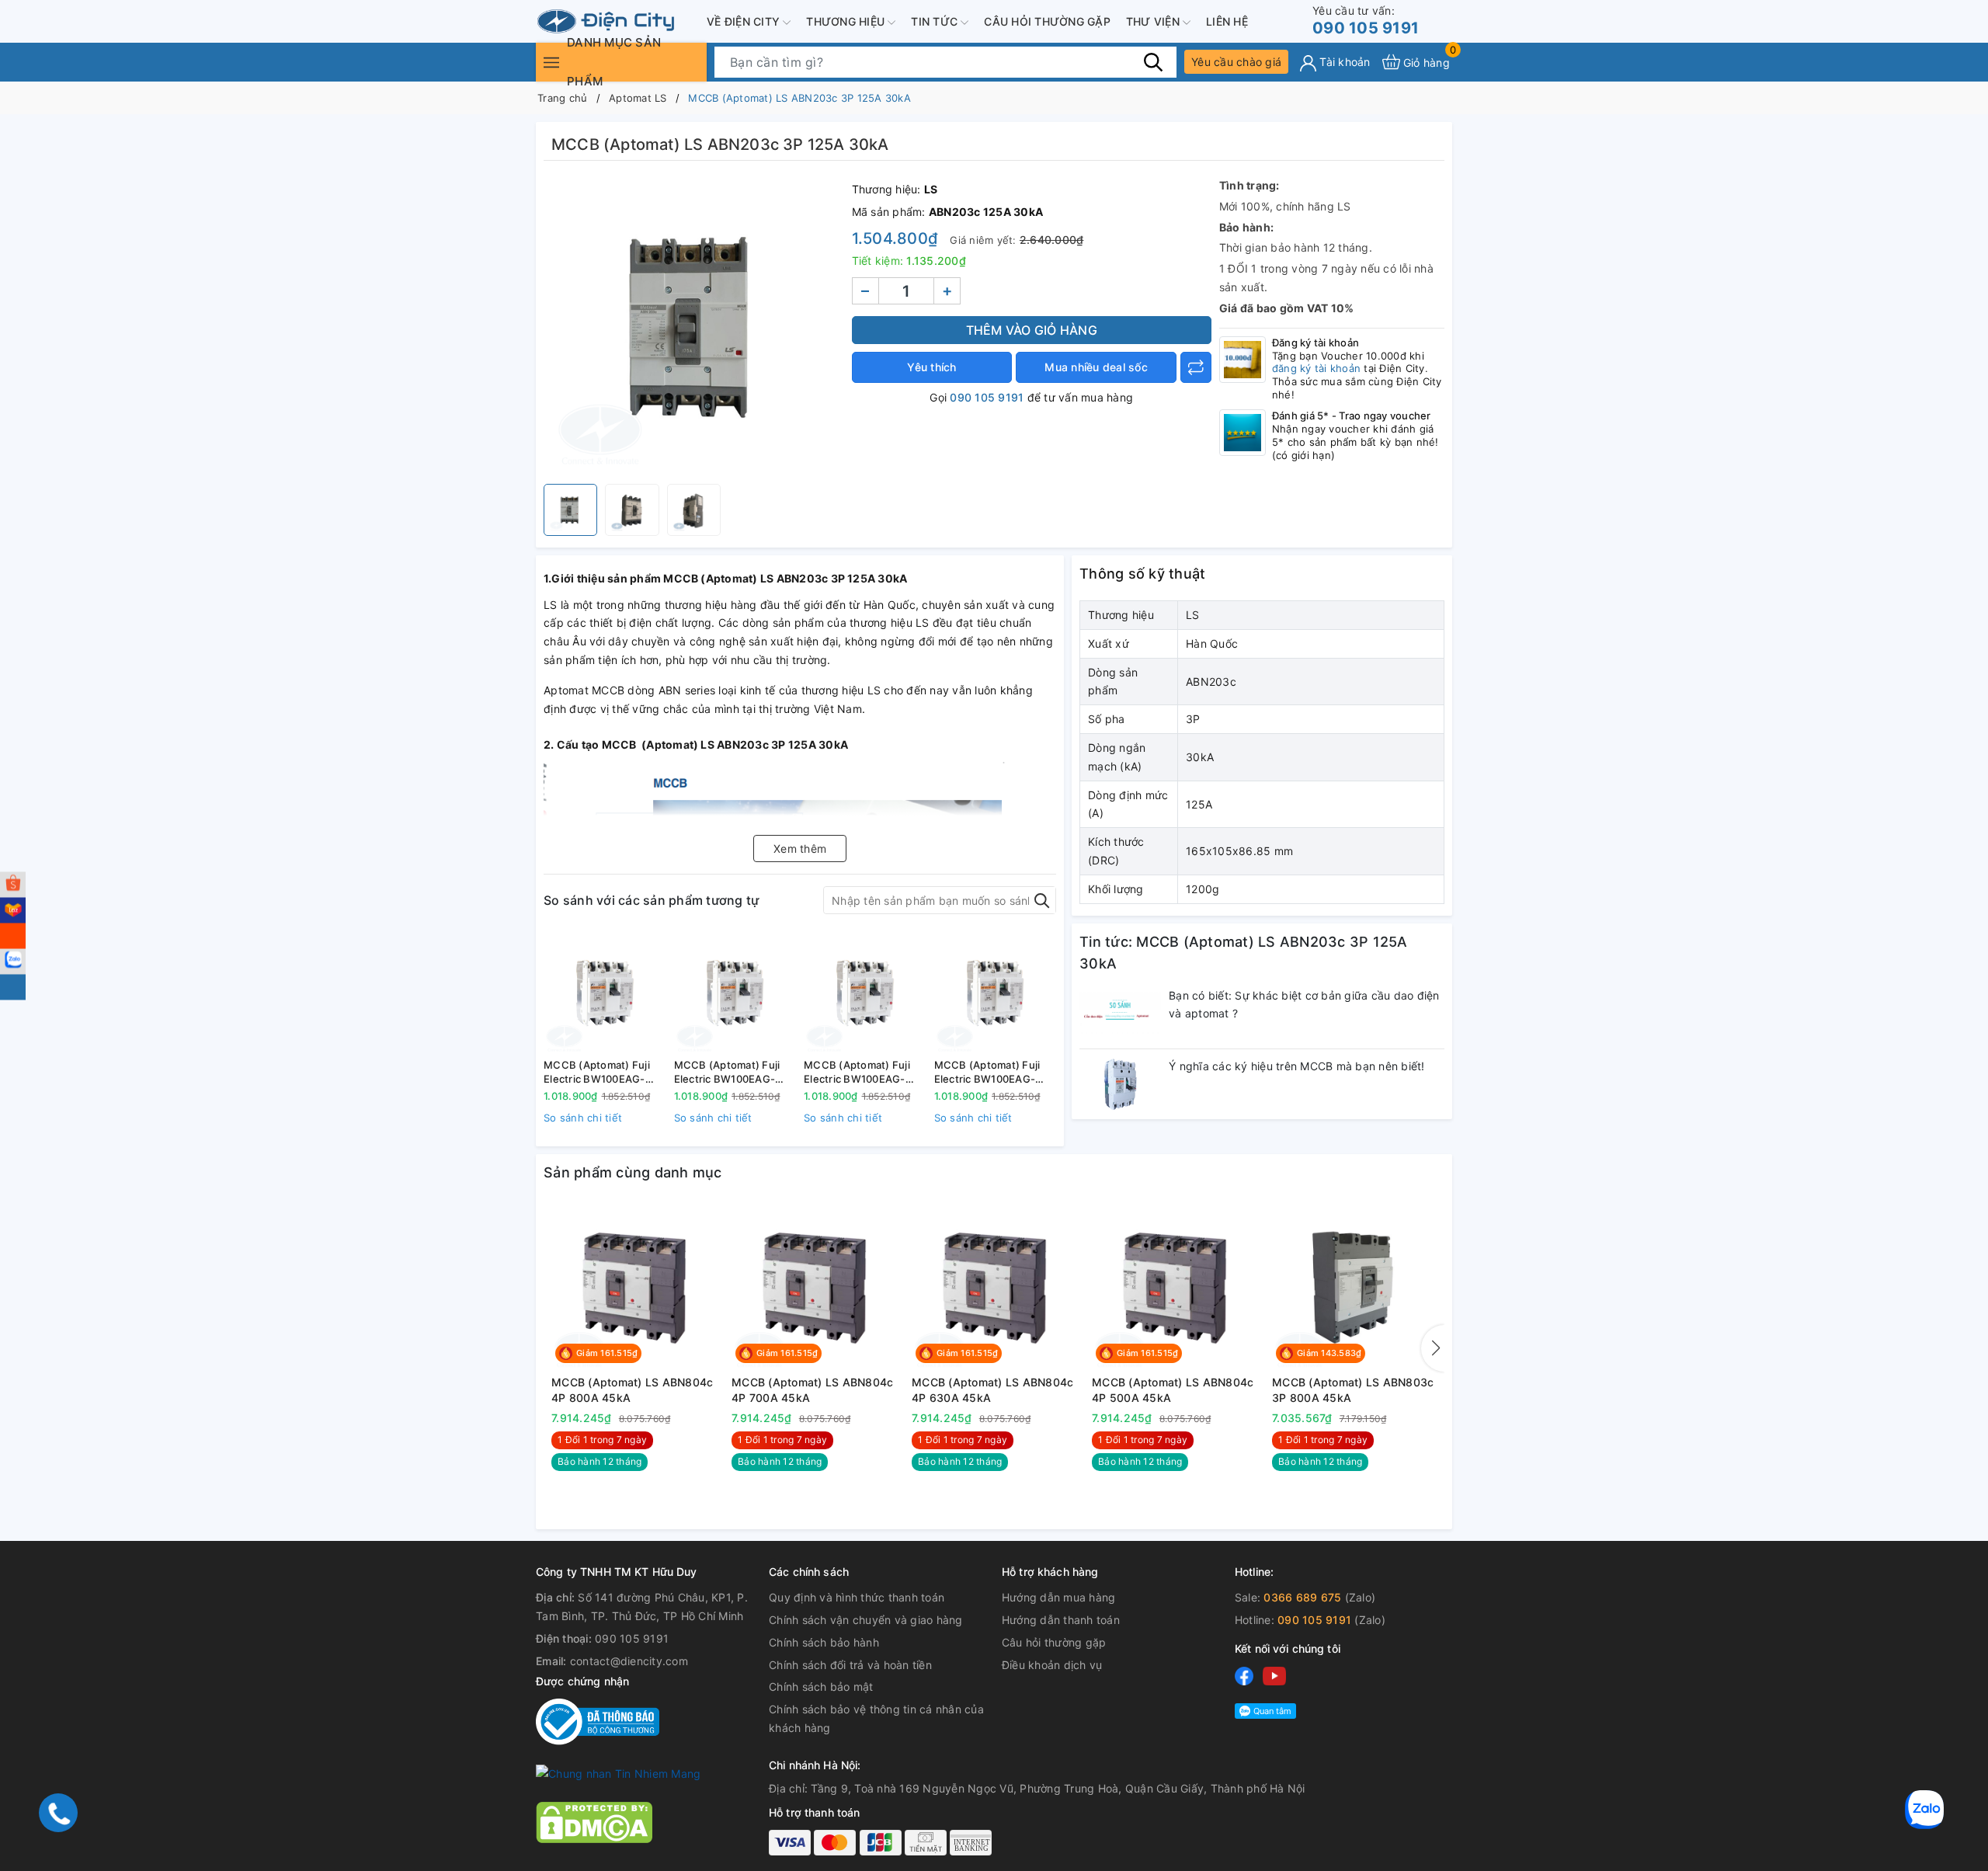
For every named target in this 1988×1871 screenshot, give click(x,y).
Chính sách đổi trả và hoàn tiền (850, 1665)
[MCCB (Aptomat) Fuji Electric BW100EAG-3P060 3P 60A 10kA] (996, 992)
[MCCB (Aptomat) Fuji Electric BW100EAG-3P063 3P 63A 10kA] (865, 992)
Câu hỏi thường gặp (1047, 21)
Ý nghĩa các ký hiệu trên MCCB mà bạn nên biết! (1297, 1066)
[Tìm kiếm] (1153, 61)
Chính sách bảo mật (821, 1687)
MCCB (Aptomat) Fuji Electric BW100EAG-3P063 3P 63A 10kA (857, 1072)
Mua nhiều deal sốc (1096, 367)
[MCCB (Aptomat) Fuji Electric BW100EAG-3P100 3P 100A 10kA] (605, 992)
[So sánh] (1196, 367)
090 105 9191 (1366, 21)
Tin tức (936, 21)
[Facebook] (1244, 1675)
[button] (1433, 1348)
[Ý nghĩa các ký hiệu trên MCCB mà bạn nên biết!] (1120, 1084)
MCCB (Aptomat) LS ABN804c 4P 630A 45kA (992, 1390)
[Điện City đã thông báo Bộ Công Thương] (598, 1721)
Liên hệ (1227, 21)
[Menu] (551, 62)
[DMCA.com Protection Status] (594, 1821)
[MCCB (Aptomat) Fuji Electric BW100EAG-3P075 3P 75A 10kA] (735, 992)
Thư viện (1154, 21)
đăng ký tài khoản (1316, 368)
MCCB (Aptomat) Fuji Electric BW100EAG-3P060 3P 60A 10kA (987, 1072)
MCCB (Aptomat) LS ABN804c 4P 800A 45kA (632, 1390)
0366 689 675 (1302, 1597)
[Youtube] (1274, 1675)
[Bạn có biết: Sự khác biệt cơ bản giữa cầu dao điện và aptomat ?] (1120, 1014)
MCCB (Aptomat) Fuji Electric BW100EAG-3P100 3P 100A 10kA (597, 1072)
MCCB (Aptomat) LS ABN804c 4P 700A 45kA (812, 1390)
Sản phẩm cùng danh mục (633, 1172)
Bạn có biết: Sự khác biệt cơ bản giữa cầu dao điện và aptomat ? (1304, 1005)
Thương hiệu (847, 21)
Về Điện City (745, 21)
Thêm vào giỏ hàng (1032, 330)
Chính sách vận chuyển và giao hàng (866, 1620)
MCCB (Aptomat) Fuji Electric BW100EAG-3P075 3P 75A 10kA (727, 1072)
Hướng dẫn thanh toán (1061, 1620)
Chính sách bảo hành (824, 1642)
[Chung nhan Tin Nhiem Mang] (618, 1773)
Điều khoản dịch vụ (1052, 1665)
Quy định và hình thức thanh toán (857, 1597)
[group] (694, 326)
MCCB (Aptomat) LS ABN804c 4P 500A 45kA (1173, 1390)
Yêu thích (931, 367)
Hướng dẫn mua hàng (1059, 1597)
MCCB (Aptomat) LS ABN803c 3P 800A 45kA (1353, 1390)
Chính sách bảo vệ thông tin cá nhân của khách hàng (876, 1718)
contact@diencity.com (629, 1661)
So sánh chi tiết (583, 1118)
